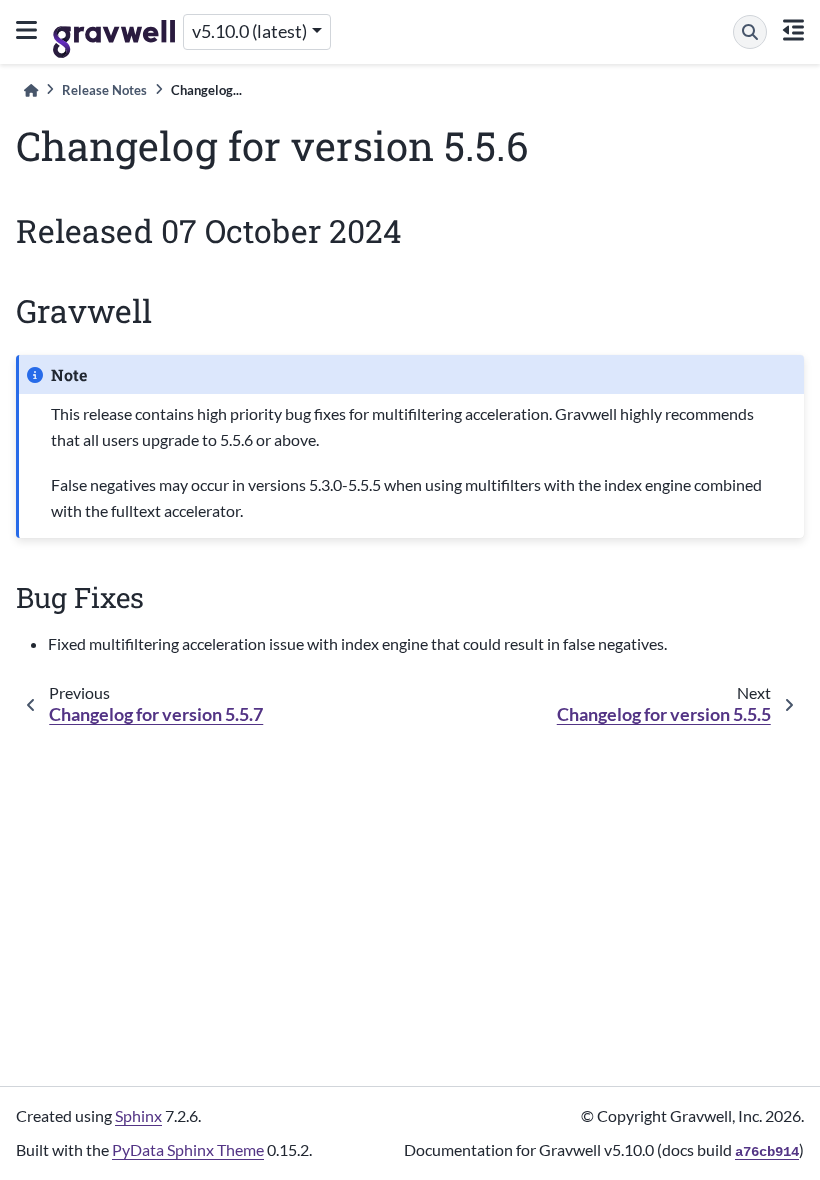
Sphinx (138, 1115)
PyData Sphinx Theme (188, 1149)
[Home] (31, 90)
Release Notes (104, 90)
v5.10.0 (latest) (249, 31)
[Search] (750, 32)
